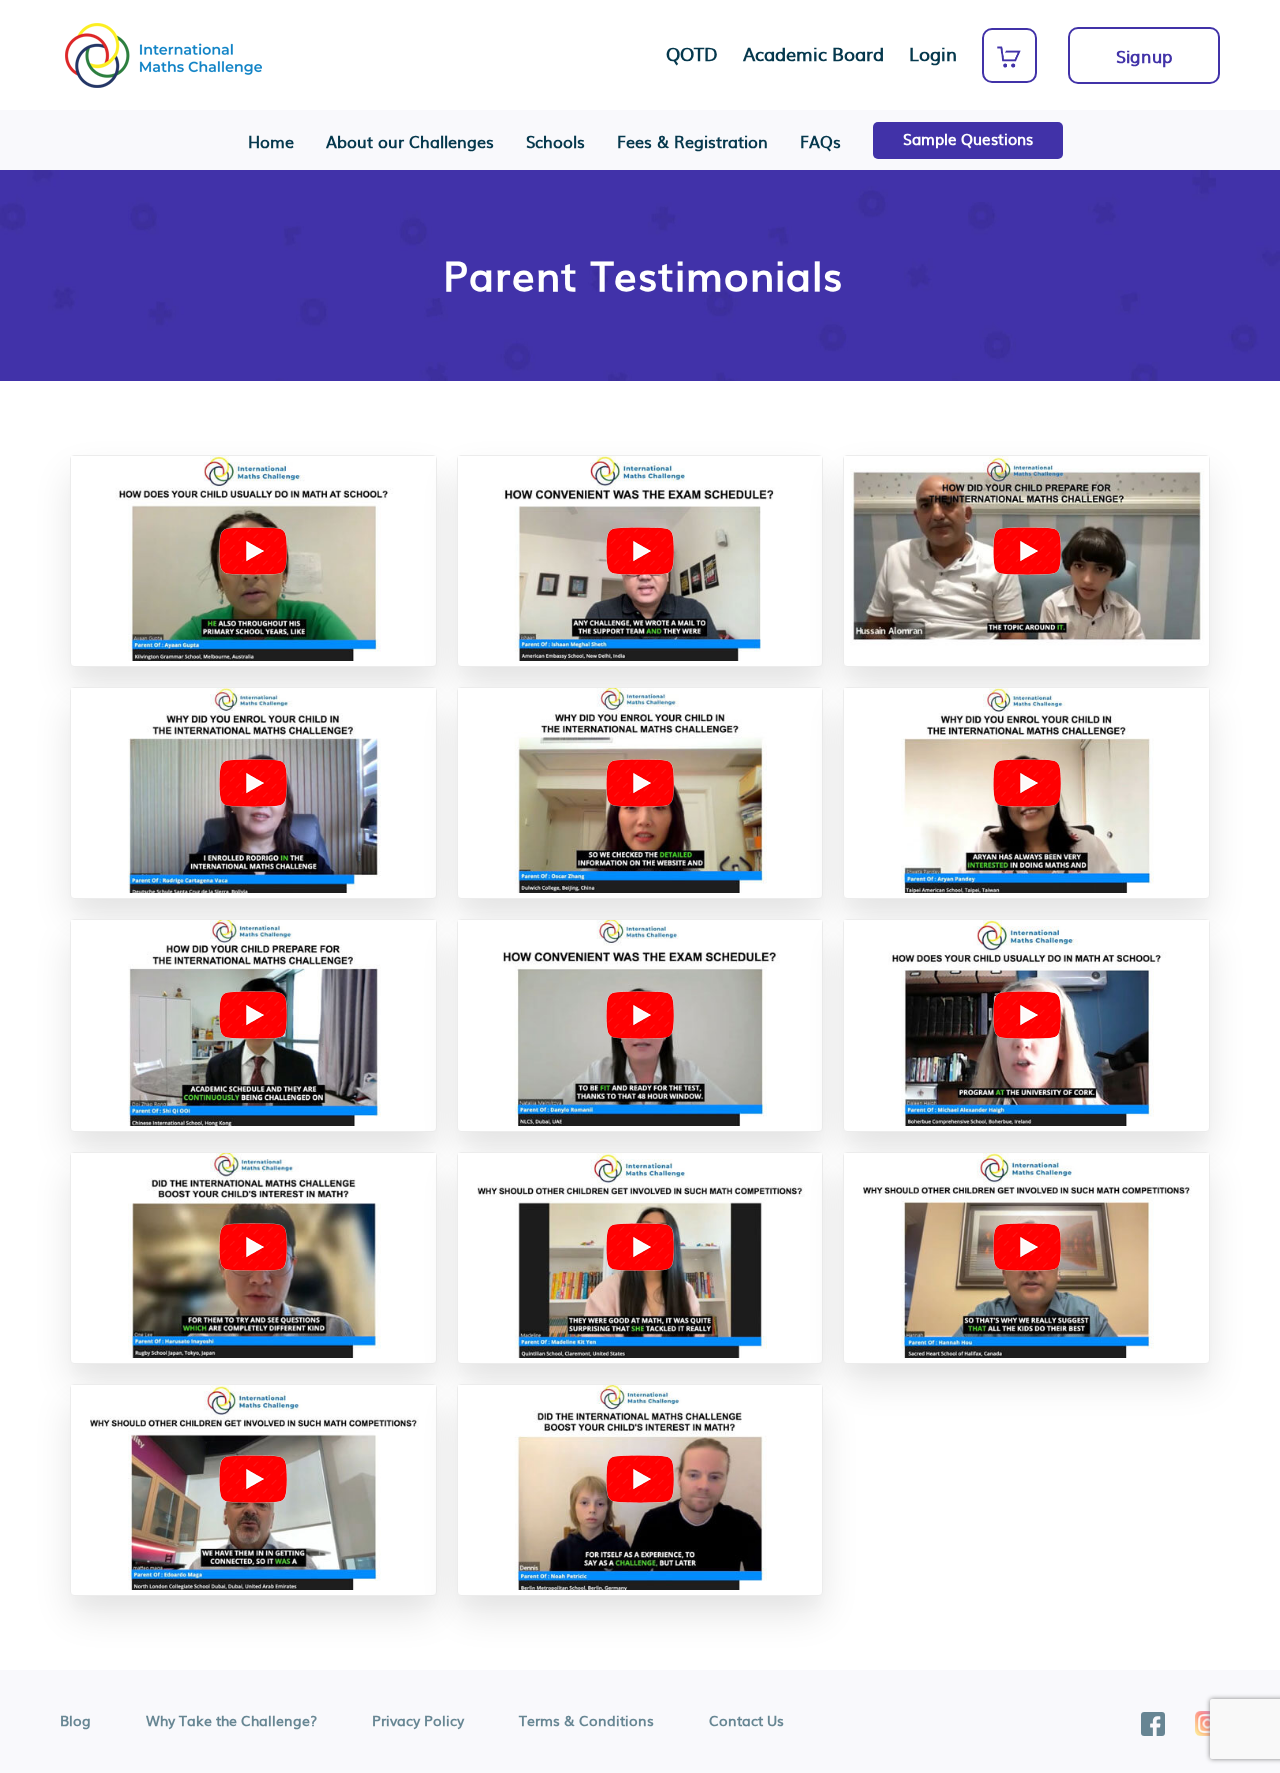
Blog (75, 1720)
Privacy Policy (418, 1720)
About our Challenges (410, 141)
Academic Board (813, 53)
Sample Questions (968, 138)
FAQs (820, 141)
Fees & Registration (692, 141)
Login (933, 53)
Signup (1144, 55)
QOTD (692, 53)
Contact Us (746, 1720)
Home (271, 141)
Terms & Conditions (586, 1720)
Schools (555, 141)
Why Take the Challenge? (231, 1720)
